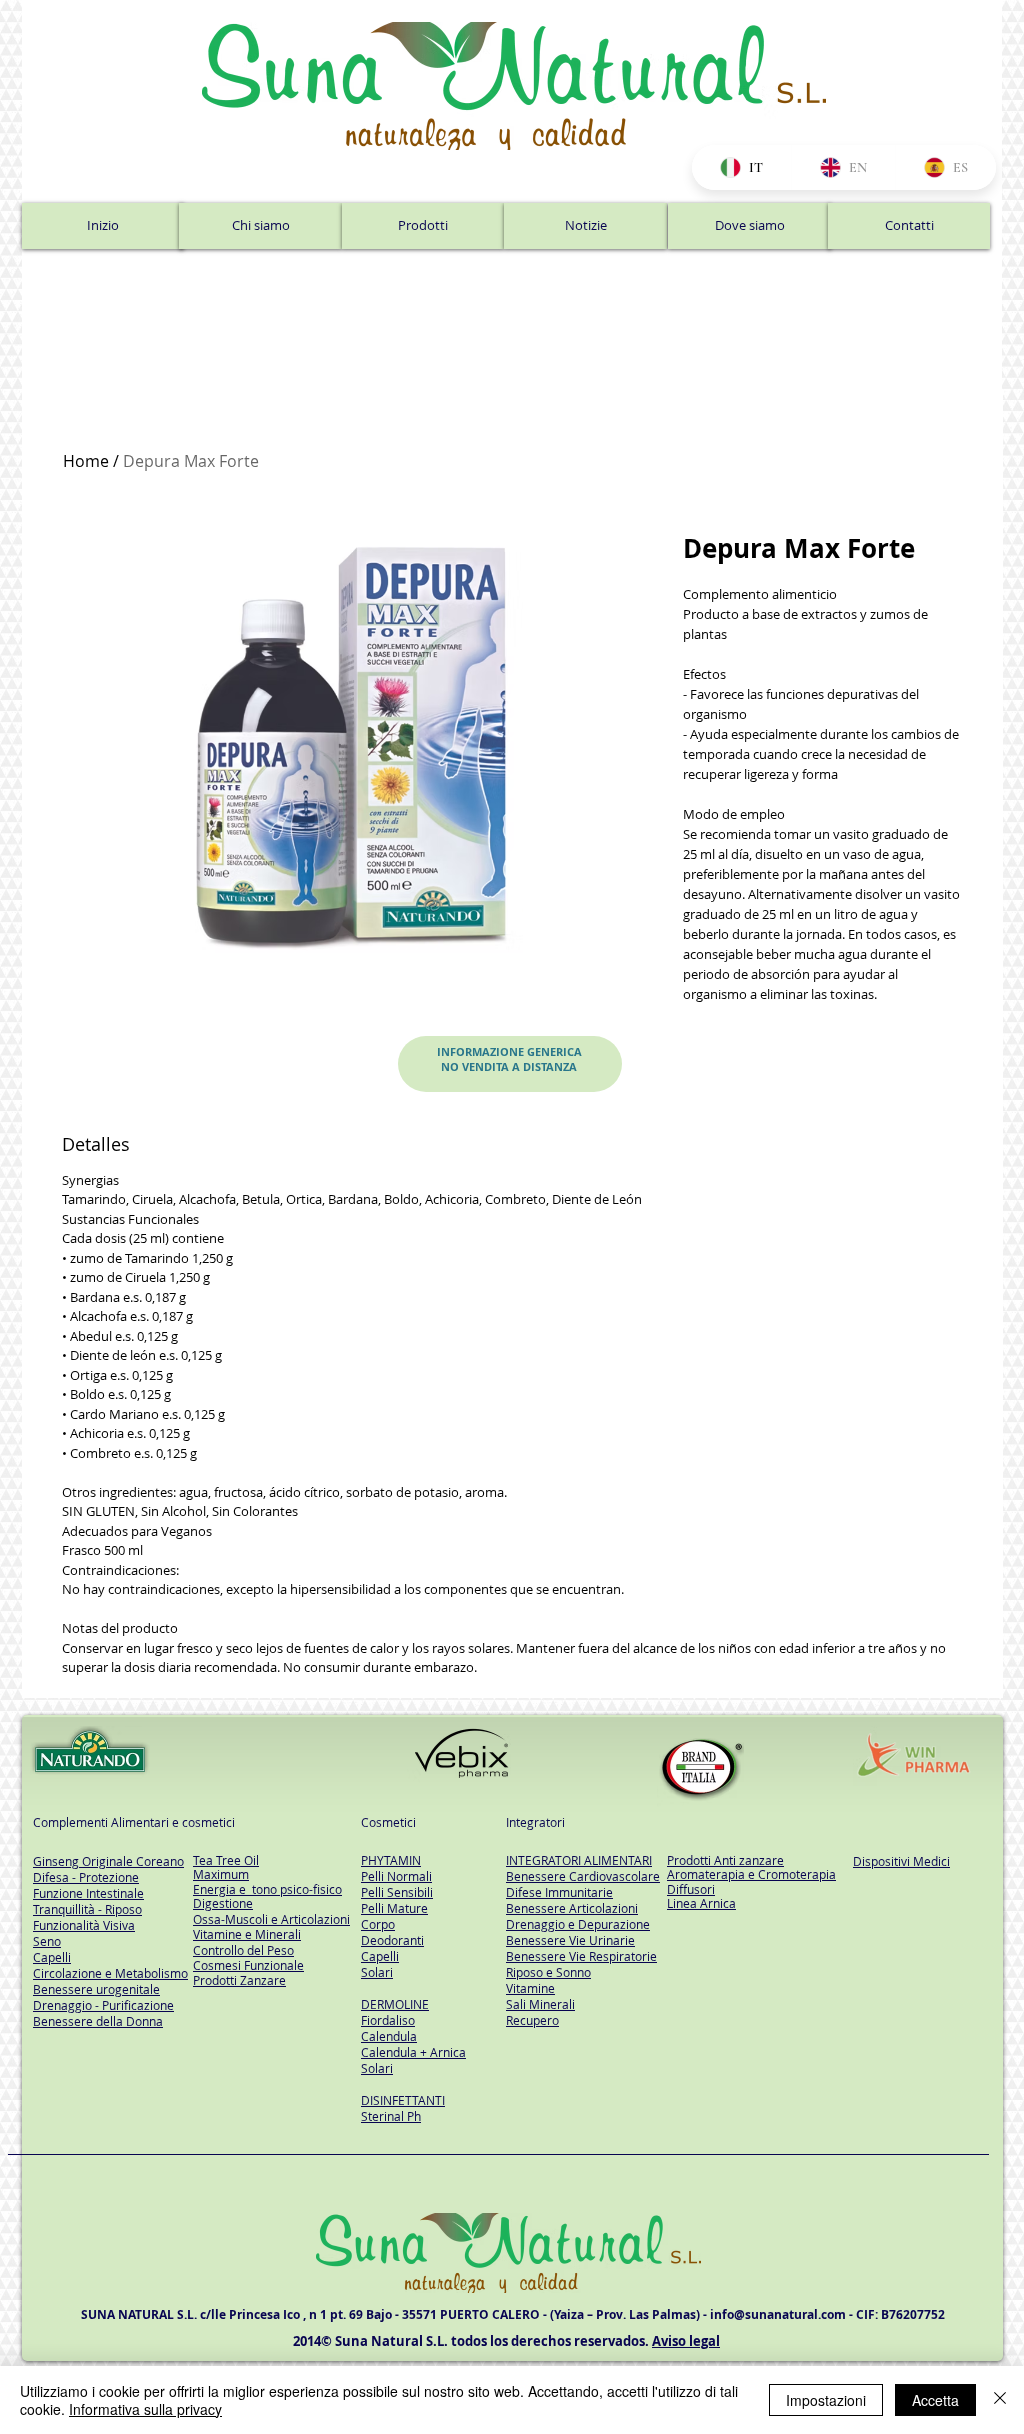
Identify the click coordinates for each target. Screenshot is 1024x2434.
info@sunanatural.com (778, 2314)
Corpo (378, 1924)
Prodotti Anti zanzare (725, 1860)
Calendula (389, 2036)
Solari (377, 1972)
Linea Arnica (701, 1903)
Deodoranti (392, 1940)
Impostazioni (826, 2400)
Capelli (380, 1956)
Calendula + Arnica (413, 2052)
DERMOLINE (395, 2004)
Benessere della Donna (98, 2021)
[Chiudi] (1000, 2400)
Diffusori (691, 1889)
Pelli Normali (396, 1876)
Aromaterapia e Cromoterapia (751, 1874)
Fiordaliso (388, 2020)
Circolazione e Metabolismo (110, 1973)
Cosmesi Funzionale (248, 1965)
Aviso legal (686, 2341)
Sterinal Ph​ (391, 2116)
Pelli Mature (394, 1908)
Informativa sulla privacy (145, 2409)
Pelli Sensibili (397, 1892)
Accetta (935, 2400)
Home (86, 461)
